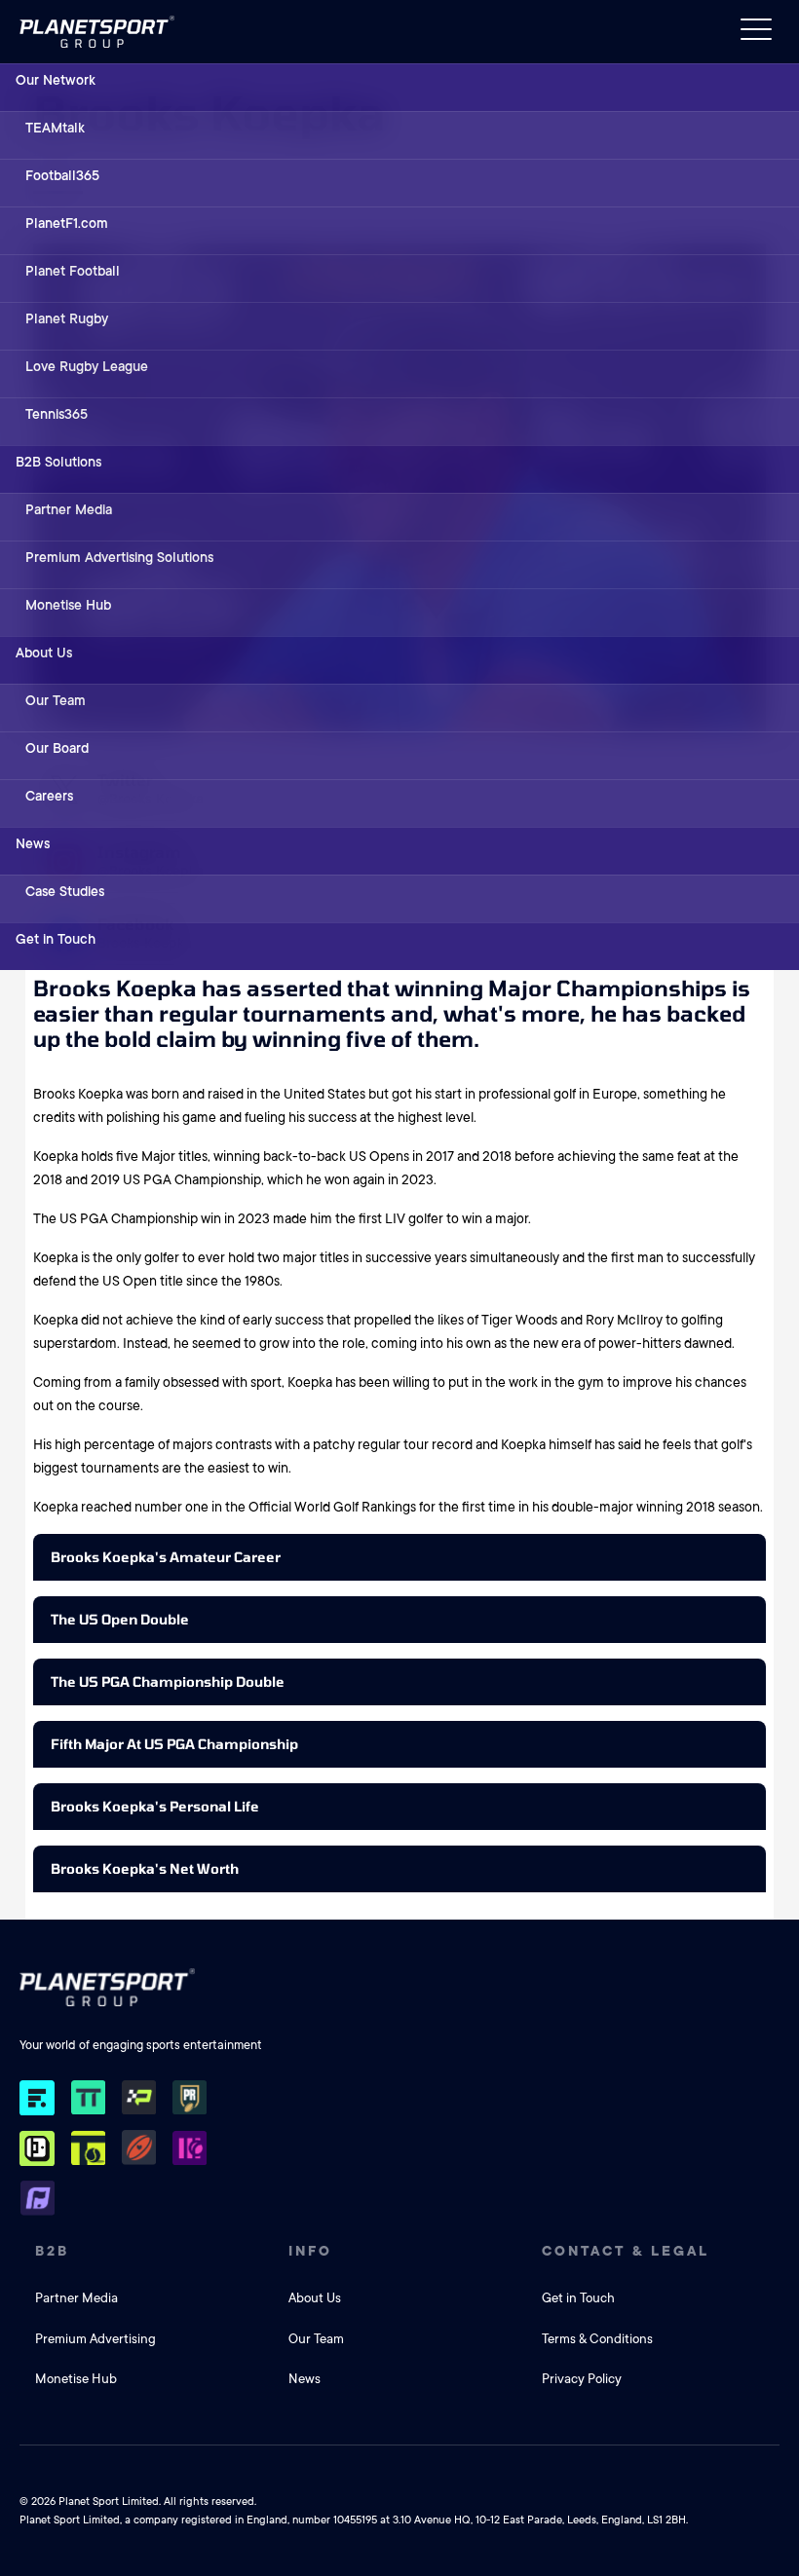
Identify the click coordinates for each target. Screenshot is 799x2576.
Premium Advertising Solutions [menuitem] (119, 557)
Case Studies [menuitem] (65, 891)
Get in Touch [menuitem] (56, 939)
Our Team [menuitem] (56, 700)
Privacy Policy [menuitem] (582, 2379)
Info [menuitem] (310, 2251)
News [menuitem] (33, 843)
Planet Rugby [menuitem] (67, 318)
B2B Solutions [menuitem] (58, 462)
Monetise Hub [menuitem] (68, 605)
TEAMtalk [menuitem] (55, 128)
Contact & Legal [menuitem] (626, 2251)
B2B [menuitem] (52, 2251)
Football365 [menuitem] (62, 175)
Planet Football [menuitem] (73, 271)
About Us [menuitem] (44, 653)
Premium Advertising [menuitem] (95, 2339)
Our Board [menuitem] (57, 748)
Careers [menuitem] (49, 796)
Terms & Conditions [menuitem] (597, 2339)
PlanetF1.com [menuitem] (67, 223)
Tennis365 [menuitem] (57, 414)
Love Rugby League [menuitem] (87, 366)
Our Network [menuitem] (56, 80)
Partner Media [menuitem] (69, 509)
